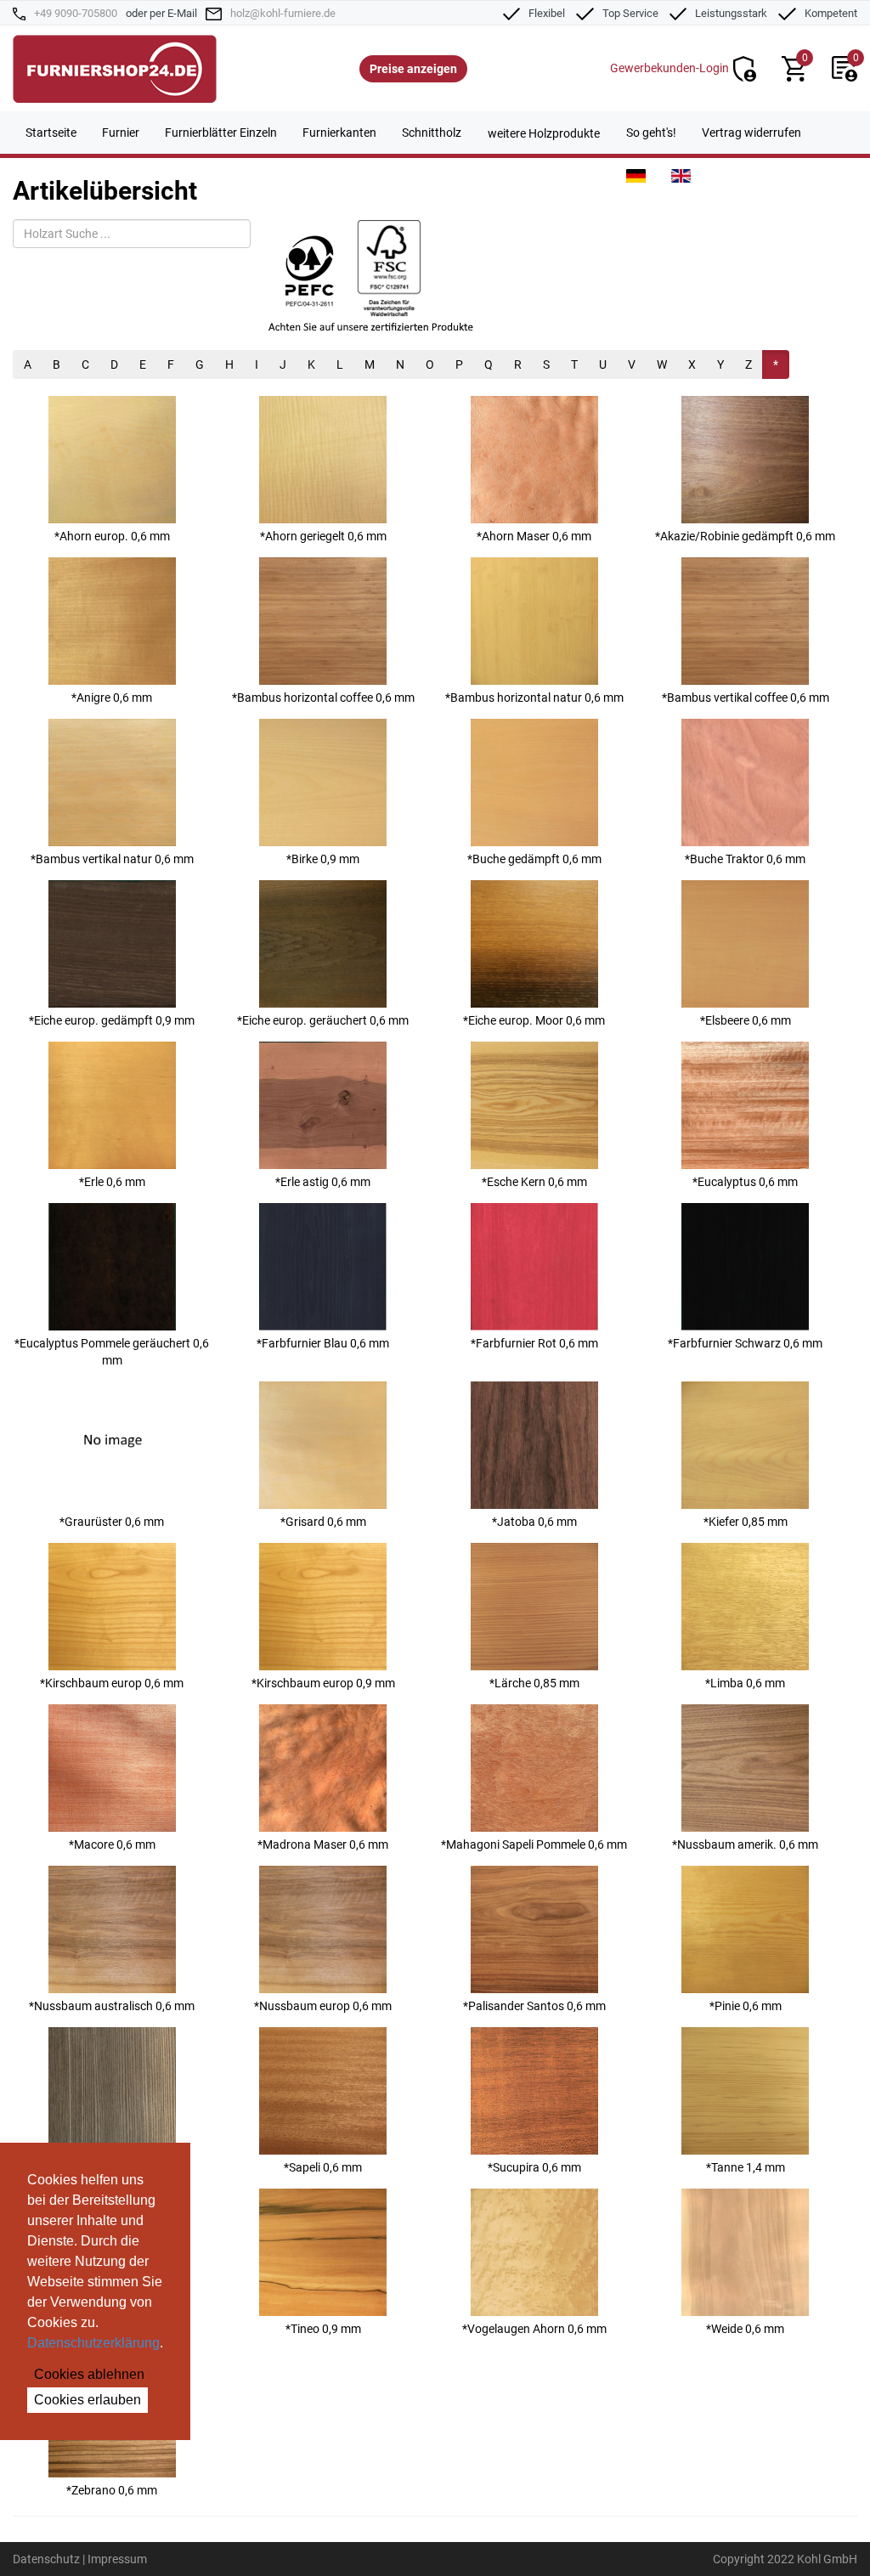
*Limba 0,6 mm (745, 1683)
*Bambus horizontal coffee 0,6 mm (323, 698)
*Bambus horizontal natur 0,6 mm (534, 698)
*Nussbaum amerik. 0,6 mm (745, 1844)
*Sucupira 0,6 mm (534, 2167)
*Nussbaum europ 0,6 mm (323, 2006)
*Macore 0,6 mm (112, 1844)
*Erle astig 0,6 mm (323, 1182)
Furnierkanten (339, 133)
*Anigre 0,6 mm (112, 698)
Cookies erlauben (88, 2400)
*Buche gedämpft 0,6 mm (534, 859)
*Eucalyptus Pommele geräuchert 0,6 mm (112, 1352)
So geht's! (651, 133)
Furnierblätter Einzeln (221, 133)
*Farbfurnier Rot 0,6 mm (534, 1343)
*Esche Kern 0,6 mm (534, 1182)
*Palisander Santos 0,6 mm (534, 2006)
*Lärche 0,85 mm (534, 1683)
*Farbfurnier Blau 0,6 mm (323, 1343)
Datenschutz (46, 2559)
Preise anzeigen (413, 69)
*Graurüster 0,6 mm (112, 1522)
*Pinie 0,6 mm (746, 2006)
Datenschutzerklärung (93, 2343)
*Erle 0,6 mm (112, 1182)
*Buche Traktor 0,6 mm (745, 859)
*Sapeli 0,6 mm (323, 2167)
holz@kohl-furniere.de (283, 13)
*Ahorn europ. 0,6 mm (112, 536)
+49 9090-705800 (76, 13)
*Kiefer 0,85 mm (746, 1522)
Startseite (51, 133)
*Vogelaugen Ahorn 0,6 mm (534, 2329)
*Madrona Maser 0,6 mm (323, 1844)
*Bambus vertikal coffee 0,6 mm (746, 698)
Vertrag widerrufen (751, 133)
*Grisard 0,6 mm (323, 1522)
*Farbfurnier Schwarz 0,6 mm (745, 1343)
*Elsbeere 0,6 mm (746, 1020)
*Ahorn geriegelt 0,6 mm (323, 536)
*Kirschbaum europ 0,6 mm (112, 1683)
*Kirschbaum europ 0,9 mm (323, 1683)
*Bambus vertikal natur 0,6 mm (112, 859)
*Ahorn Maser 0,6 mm (534, 536)
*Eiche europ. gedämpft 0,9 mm (112, 1020)
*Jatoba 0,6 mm (534, 1522)
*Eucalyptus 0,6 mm (745, 1182)
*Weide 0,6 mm (745, 2329)
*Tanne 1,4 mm (746, 2167)
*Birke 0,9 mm (323, 859)
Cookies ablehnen (89, 2374)
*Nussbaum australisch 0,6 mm (112, 2006)
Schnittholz (432, 133)
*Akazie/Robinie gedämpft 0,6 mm (745, 536)
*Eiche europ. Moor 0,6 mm (534, 1020)
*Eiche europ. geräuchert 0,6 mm (323, 1020)
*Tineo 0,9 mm (323, 2329)
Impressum (117, 2559)
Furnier (121, 133)
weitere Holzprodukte (544, 133)
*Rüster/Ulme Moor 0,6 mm (112, 2167)
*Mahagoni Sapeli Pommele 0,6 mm (534, 1844)
